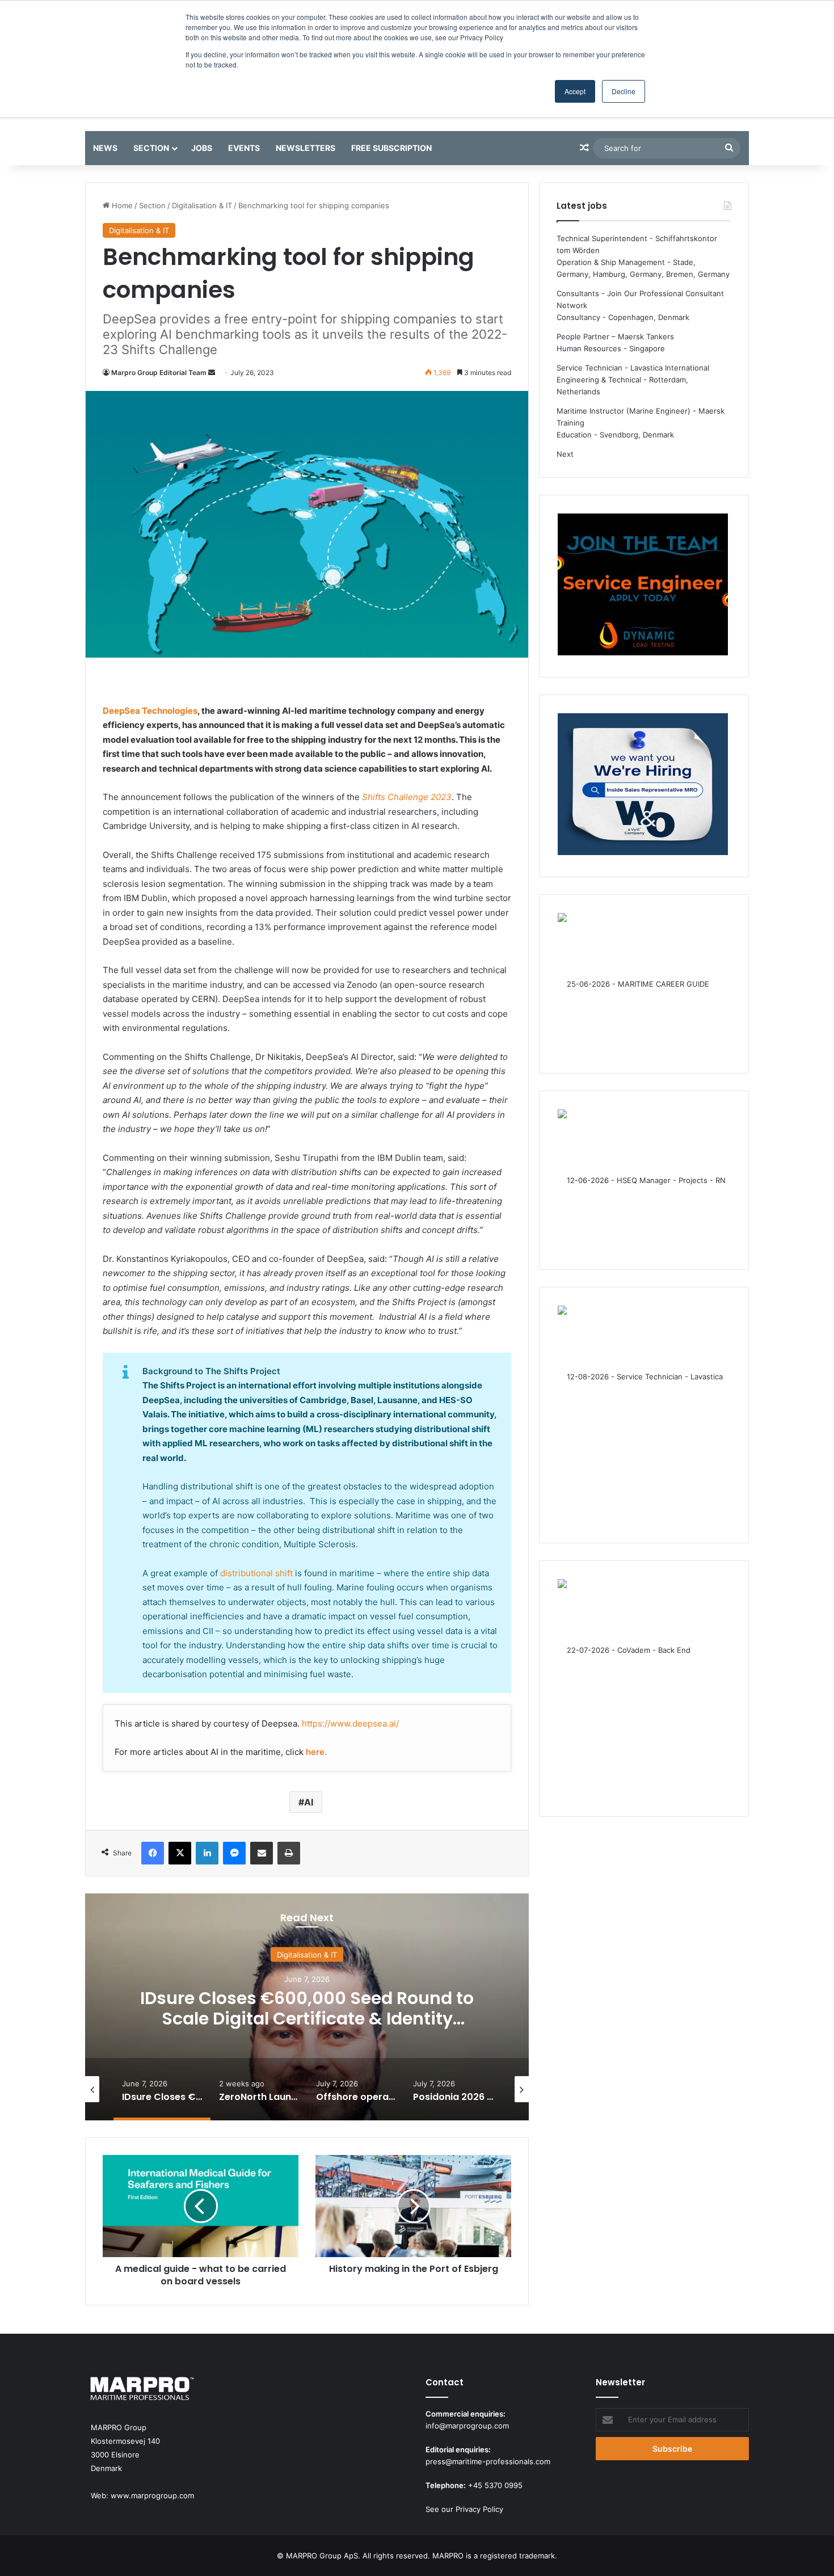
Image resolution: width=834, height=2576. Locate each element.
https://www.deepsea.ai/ (350, 1723)
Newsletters (306, 148)
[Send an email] (212, 372)
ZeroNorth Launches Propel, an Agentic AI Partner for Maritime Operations (307, 2008)
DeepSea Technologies (150, 711)
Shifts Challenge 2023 (407, 797)
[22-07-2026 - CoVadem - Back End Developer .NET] (643, 1689)
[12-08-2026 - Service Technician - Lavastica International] (643, 1415)
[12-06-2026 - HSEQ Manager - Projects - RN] (643, 1180)
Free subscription (391, 148)
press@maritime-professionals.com (488, 2461)
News (105, 148)
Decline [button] (624, 91)
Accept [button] (575, 91)
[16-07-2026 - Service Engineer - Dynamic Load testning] (643, 586)
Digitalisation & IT (202, 205)
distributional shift (256, 1573)
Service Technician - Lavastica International (633, 368)
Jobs (202, 148)
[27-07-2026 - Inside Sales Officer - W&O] (643, 786)
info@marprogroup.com (467, 2426)
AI (309, 1802)
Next (565, 454)
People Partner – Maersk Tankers (615, 336)
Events (244, 148)
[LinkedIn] (207, 1853)
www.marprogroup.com (152, 2495)
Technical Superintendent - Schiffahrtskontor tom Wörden (637, 244)
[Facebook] (153, 1853)
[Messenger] (234, 1853)
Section (151, 148)
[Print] (289, 1853)
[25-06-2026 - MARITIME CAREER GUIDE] (643, 984)
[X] (180, 1853)
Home (121, 205)
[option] (307, 2007)
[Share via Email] (262, 1853)
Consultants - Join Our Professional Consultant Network (640, 299)
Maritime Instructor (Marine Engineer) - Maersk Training (641, 417)
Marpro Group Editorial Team (159, 372)
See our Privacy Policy (464, 2509)
